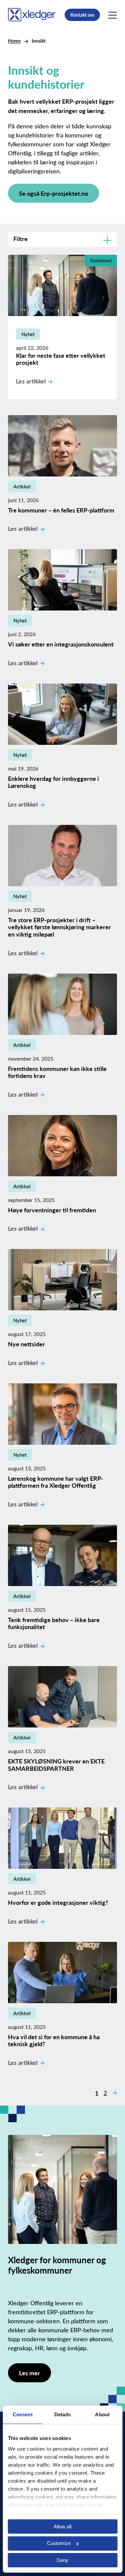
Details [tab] (62, 2414)
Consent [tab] (23, 2414)
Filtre (20, 239)
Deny (62, 2560)
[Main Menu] (112, 15)
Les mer (29, 2373)
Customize (59, 2543)
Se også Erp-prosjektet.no (53, 193)
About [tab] (102, 2414)
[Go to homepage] (32, 14)
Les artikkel (31, 381)
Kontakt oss (82, 15)
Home (14, 41)
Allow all (62, 2526)
